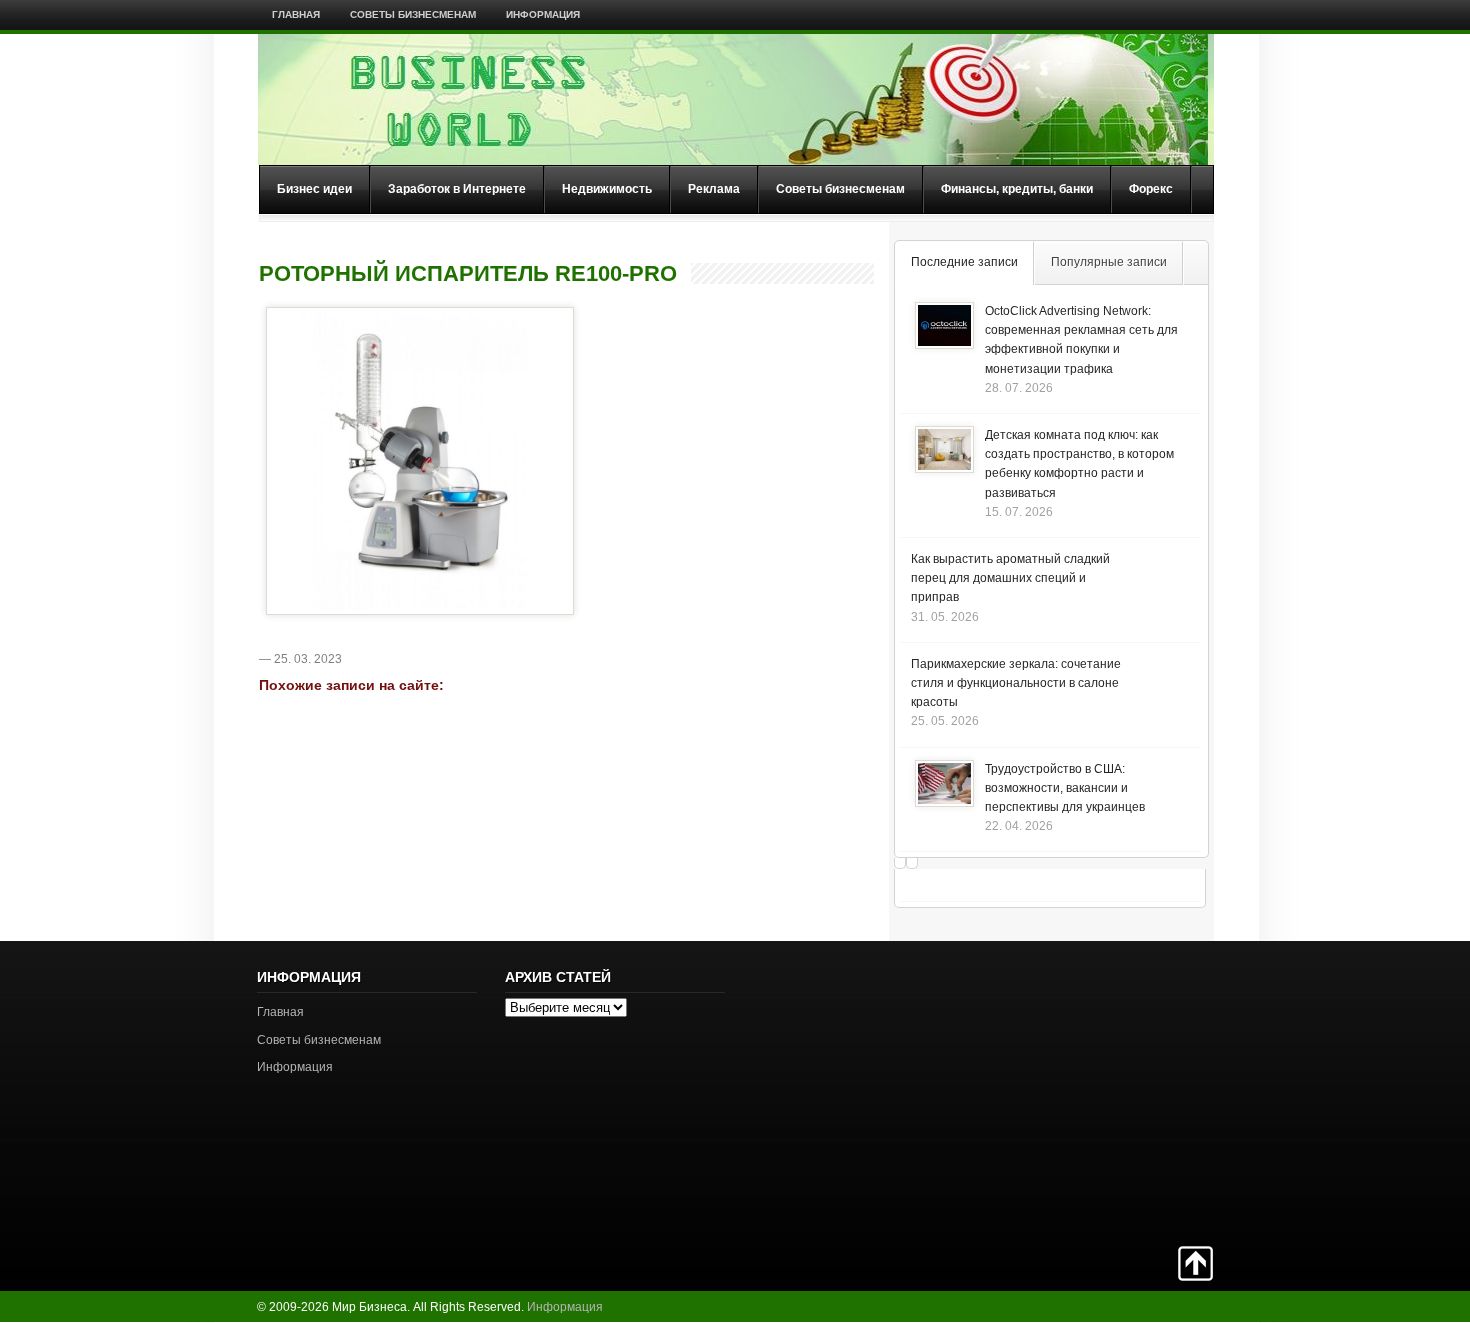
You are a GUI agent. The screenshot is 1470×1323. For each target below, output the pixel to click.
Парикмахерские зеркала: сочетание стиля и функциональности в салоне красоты (1016, 683)
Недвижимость (607, 189)
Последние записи (964, 262)
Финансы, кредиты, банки (1017, 189)
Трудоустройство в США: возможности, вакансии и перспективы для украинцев (1065, 788)
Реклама (714, 189)
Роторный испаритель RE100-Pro (468, 274)
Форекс (1151, 189)
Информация (543, 14)
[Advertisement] (1143, 1091)
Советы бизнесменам (413, 14)
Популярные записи (1109, 262)
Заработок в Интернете (457, 189)
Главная (296, 14)
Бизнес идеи (314, 189)
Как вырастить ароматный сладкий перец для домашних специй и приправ (1010, 578)
